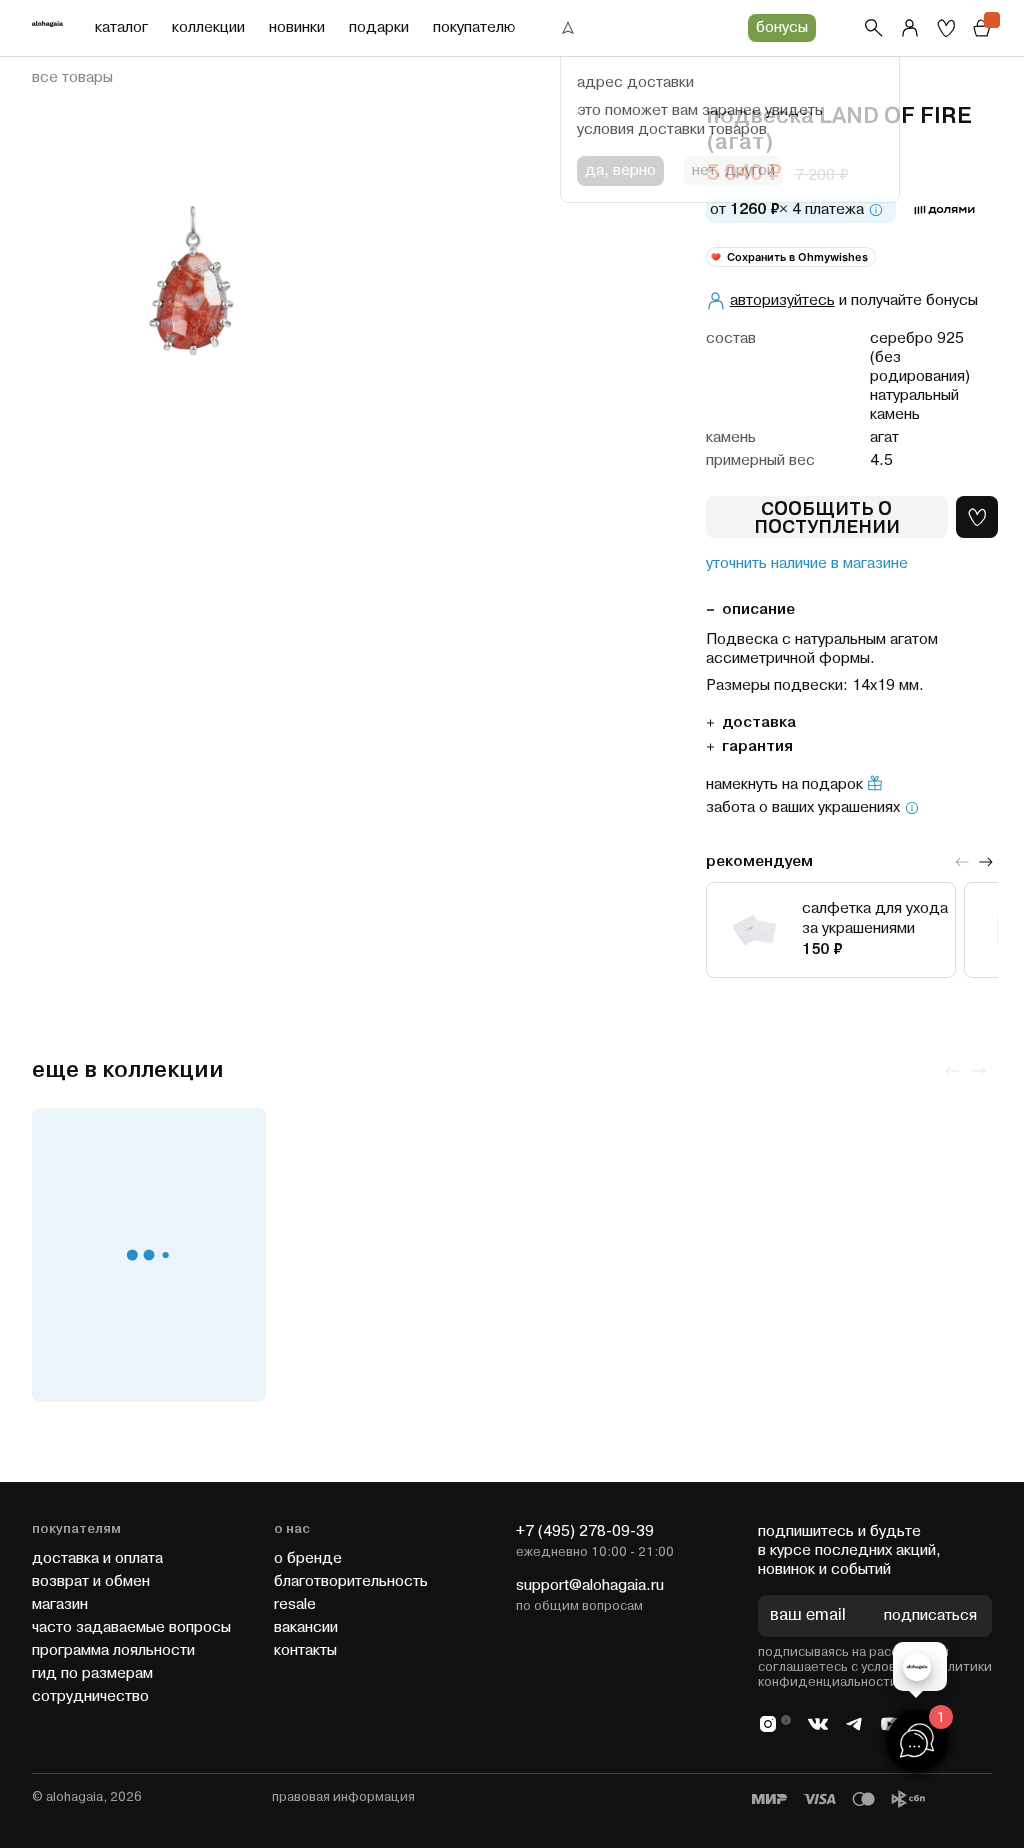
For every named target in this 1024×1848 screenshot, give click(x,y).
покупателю (474, 27)
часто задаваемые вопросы (131, 1627)
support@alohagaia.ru (590, 1585)
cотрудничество (90, 1696)
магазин (60, 1604)
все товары (72, 78)
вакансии (306, 1627)
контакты (305, 1650)
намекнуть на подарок (784, 785)
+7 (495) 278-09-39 (585, 1531)
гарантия (757, 746)
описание (758, 609)
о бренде (308, 1558)
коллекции (208, 27)
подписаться (930, 1616)
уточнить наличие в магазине (807, 564)
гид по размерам (92, 1673)
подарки (379, 27)
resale (295, 1604)
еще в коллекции (128, 1070)
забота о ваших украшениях (803, 808)
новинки (297, 27)
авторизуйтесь (782, 300)
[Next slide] (986, 862)
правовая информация (343, 1797)
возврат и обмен (91, 1581)
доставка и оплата (97, 1558)
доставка (759, 722)
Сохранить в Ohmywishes (797, 257)
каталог (121, 27)
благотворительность (351, 1581)
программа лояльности (113, 1650)
